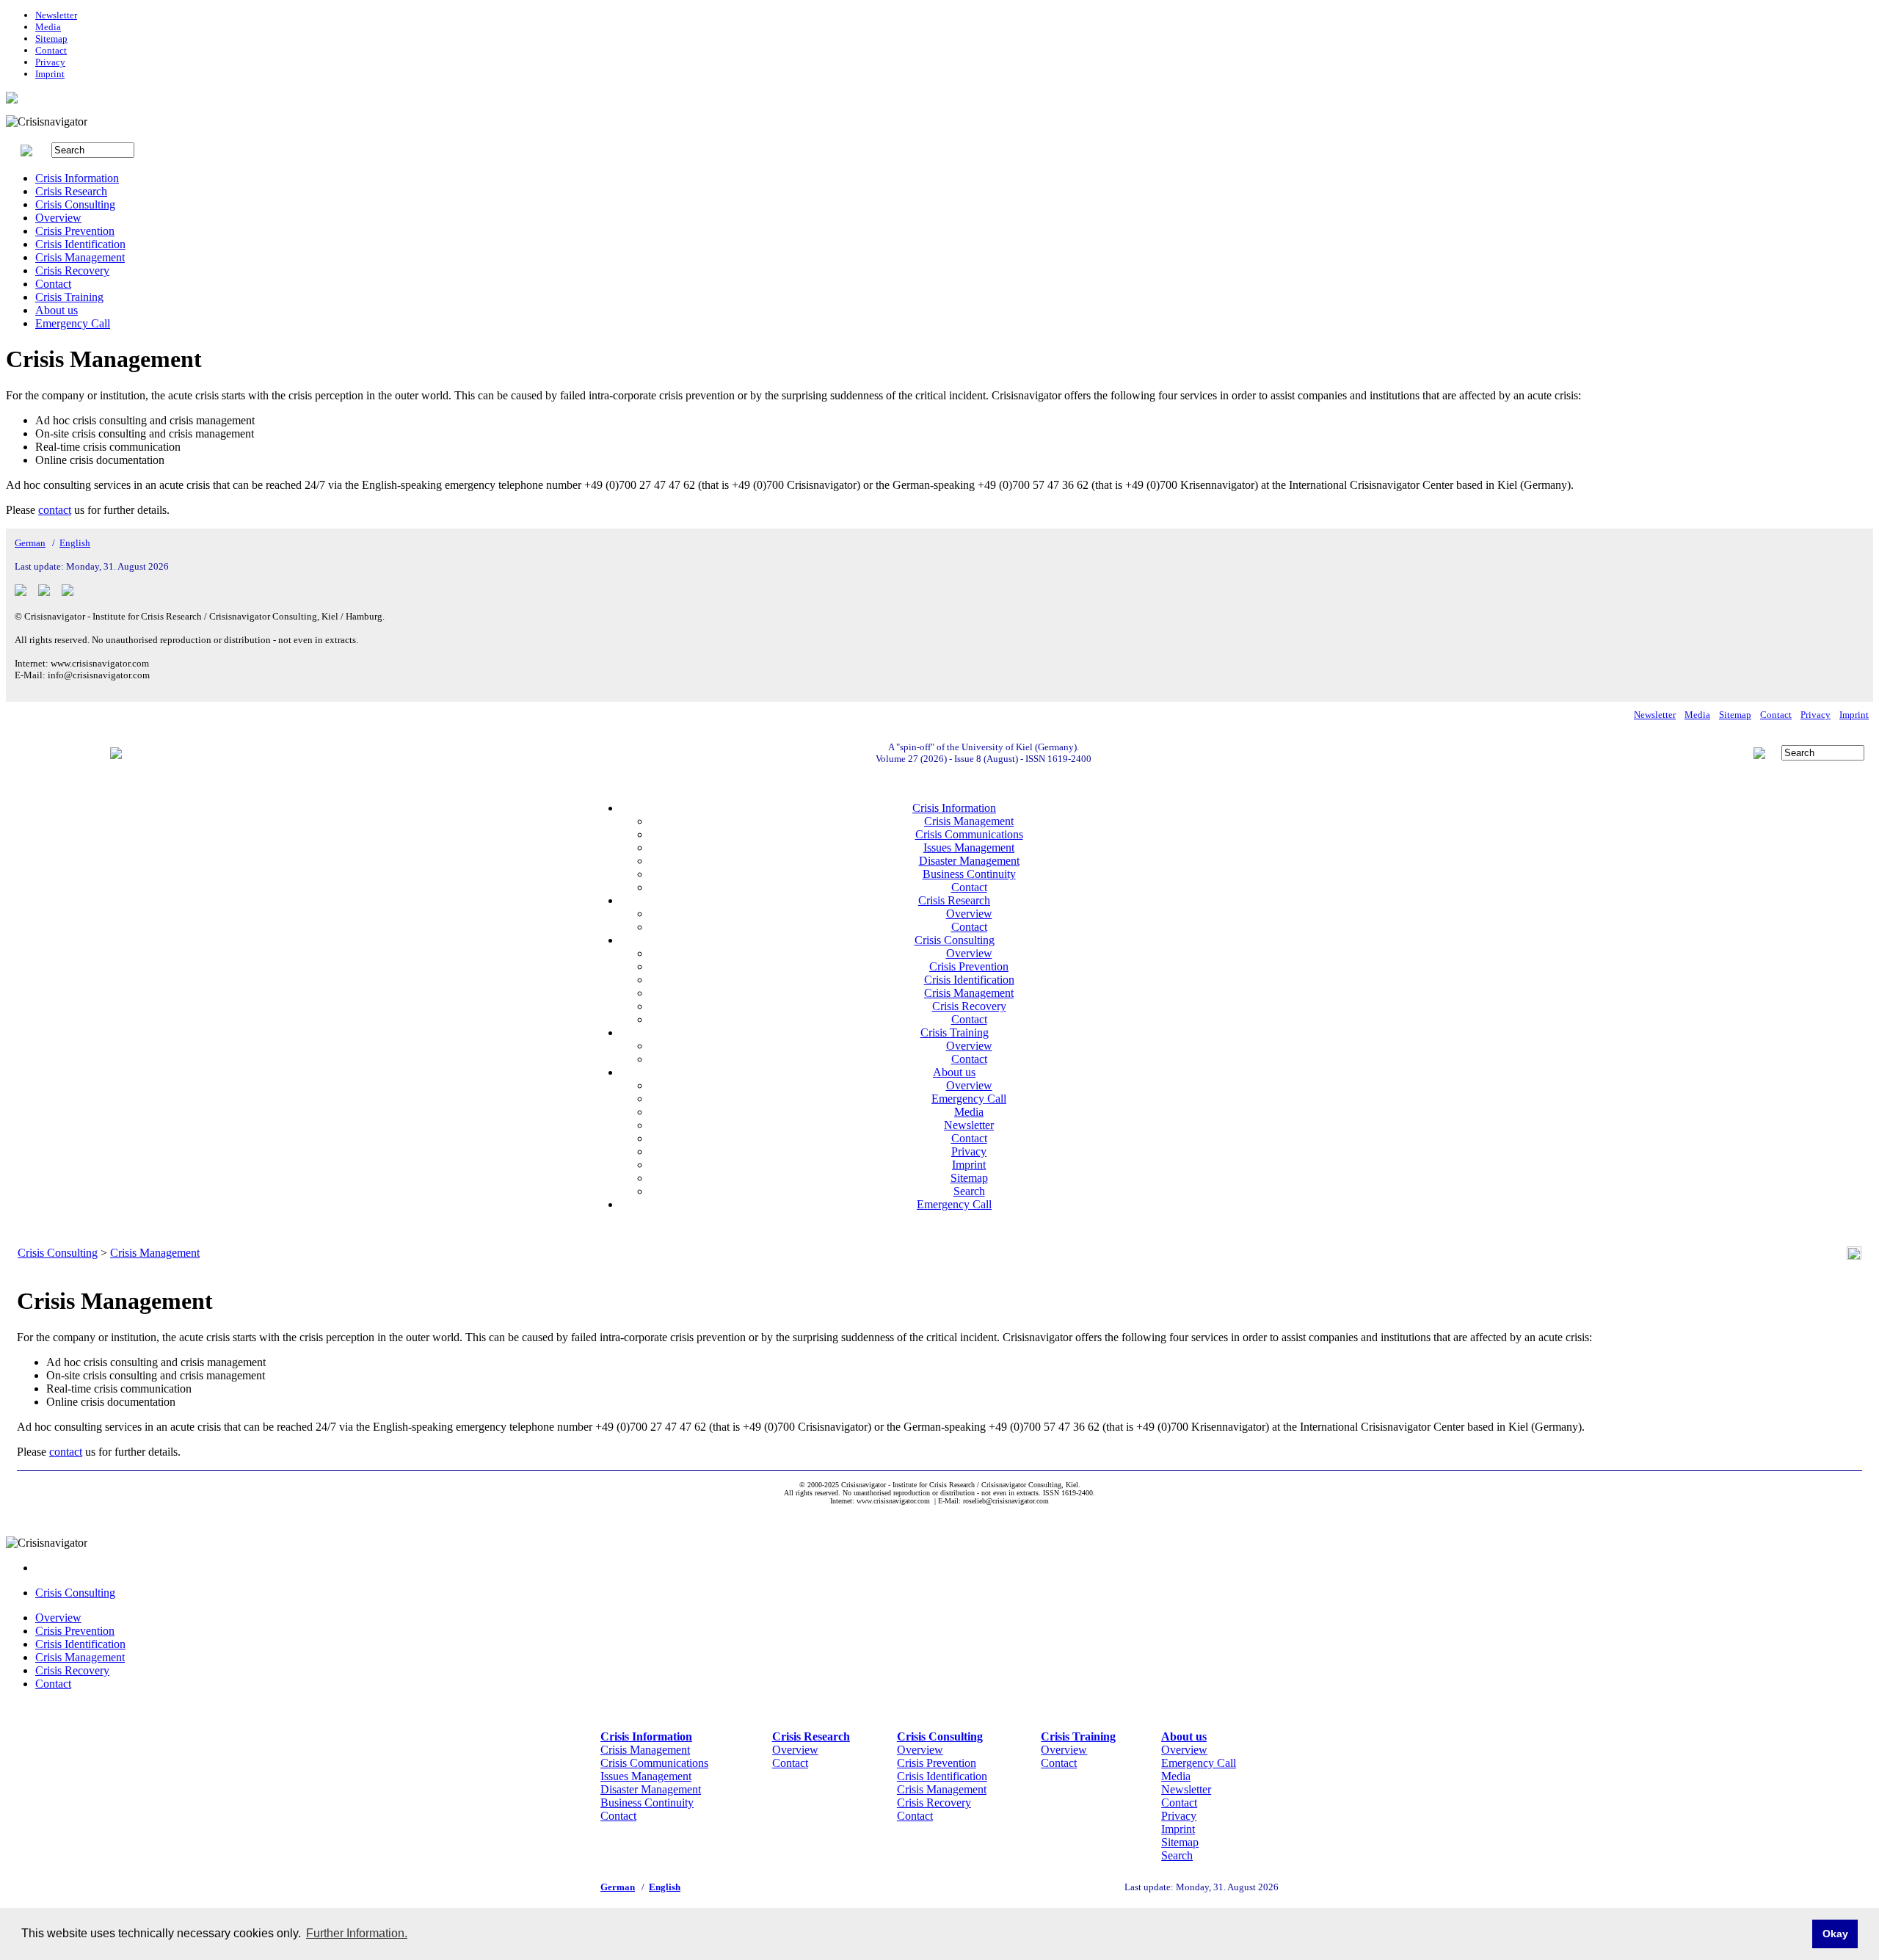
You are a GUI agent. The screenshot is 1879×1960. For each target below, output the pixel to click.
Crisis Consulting (75, 204)
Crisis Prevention (75, 231)
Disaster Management (969, 861)
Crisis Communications (969, 834)
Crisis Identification (80, 244)
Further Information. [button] (357, 1933)
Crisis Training (69, 297)
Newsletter (56, 15)
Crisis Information (77, 178)
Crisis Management (80, 257)
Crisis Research (71, 191)
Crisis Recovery (72, 271)
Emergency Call (73, 323)
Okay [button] (1835, 1934)
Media (48, 27)
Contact (51, 50)
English (75, 543)
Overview (58, 218)
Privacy (50, 62)
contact (55, 510)
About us (57, 310)
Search (969, 1191)
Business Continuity (969, 874)
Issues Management (969, 847)
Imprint (50, 74)
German (30, 543)
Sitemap (51, 39)
